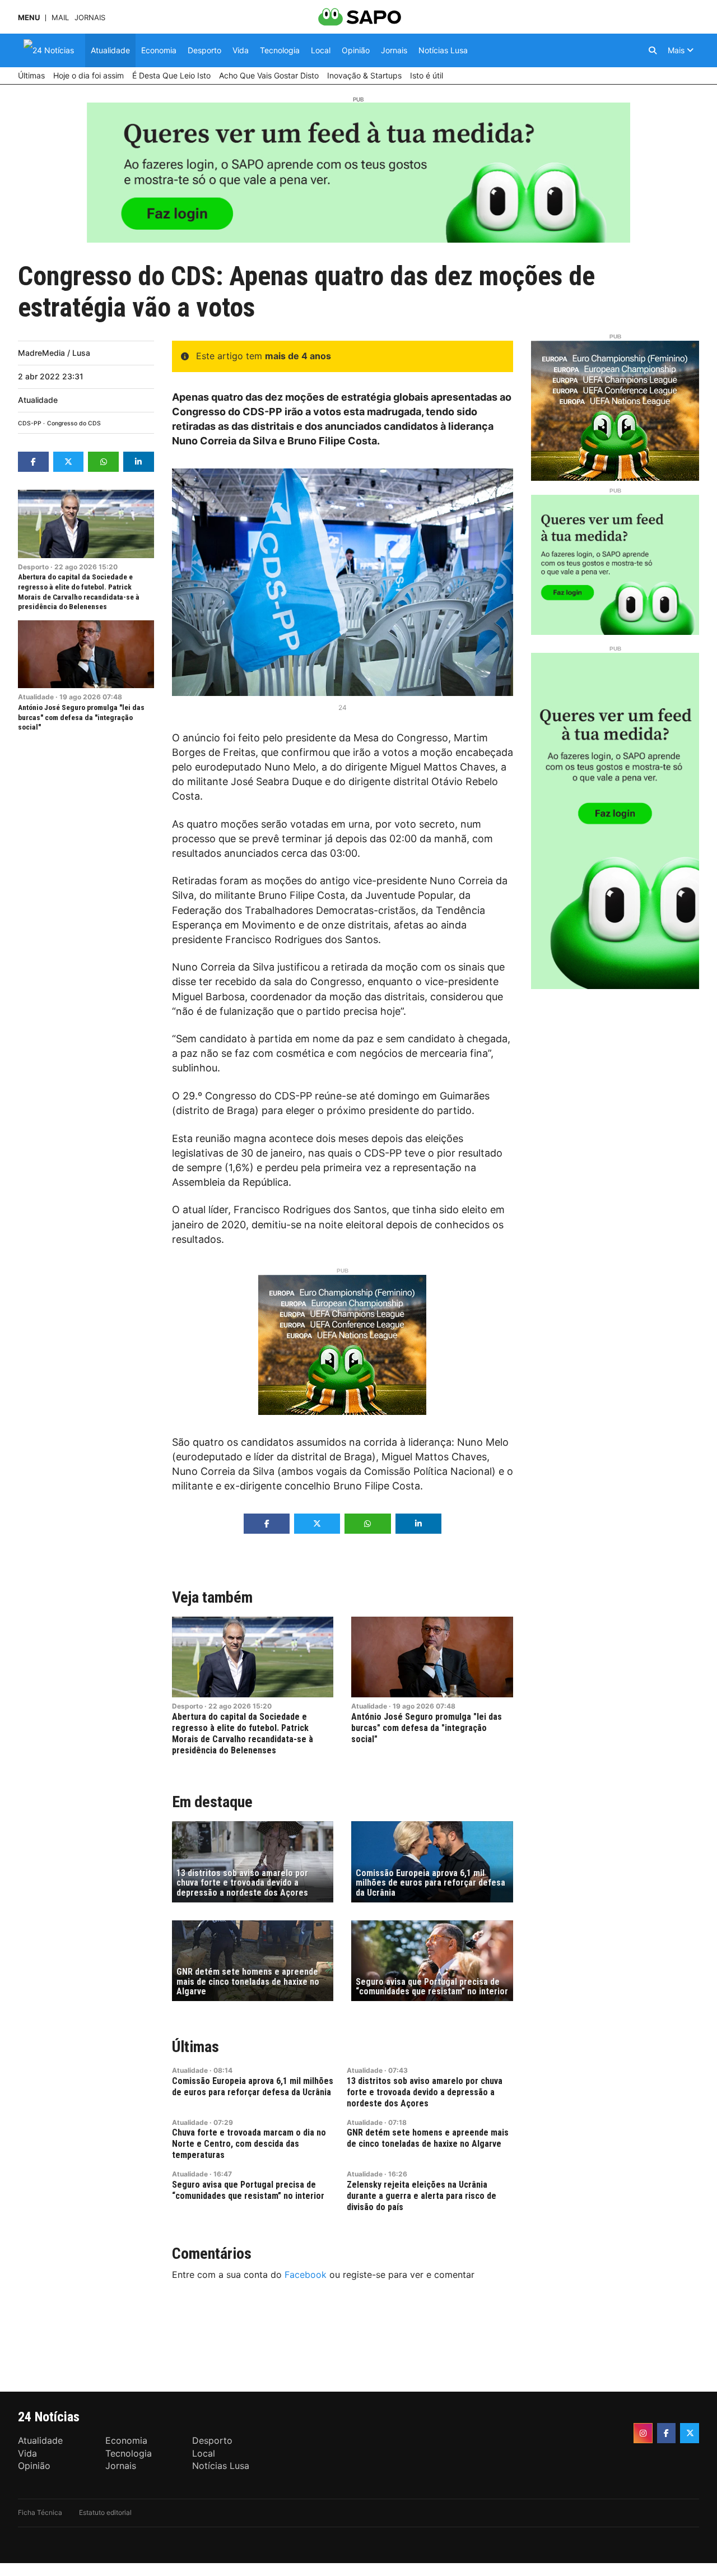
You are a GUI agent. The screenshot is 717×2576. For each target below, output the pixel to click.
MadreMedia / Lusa (54, 353)
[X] (690, 2433)
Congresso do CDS (74, 423)
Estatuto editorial (105, 2512)
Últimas (195, 2047)
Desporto (33, 567)
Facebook (306, 2275)
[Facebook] (667, 2433)
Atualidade (38, 400)
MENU (29, 18)
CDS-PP (30, 423)
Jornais (90, 18)
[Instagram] (643, 2433)
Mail (60, 18)
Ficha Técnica (40, 2512)
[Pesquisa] (653, 50)
